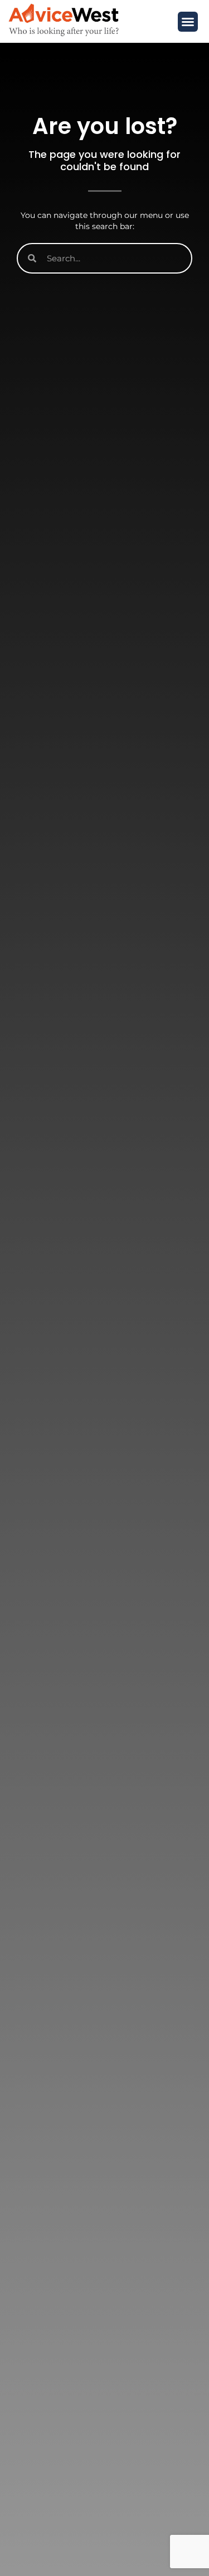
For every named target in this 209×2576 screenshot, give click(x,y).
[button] (188, 22)
